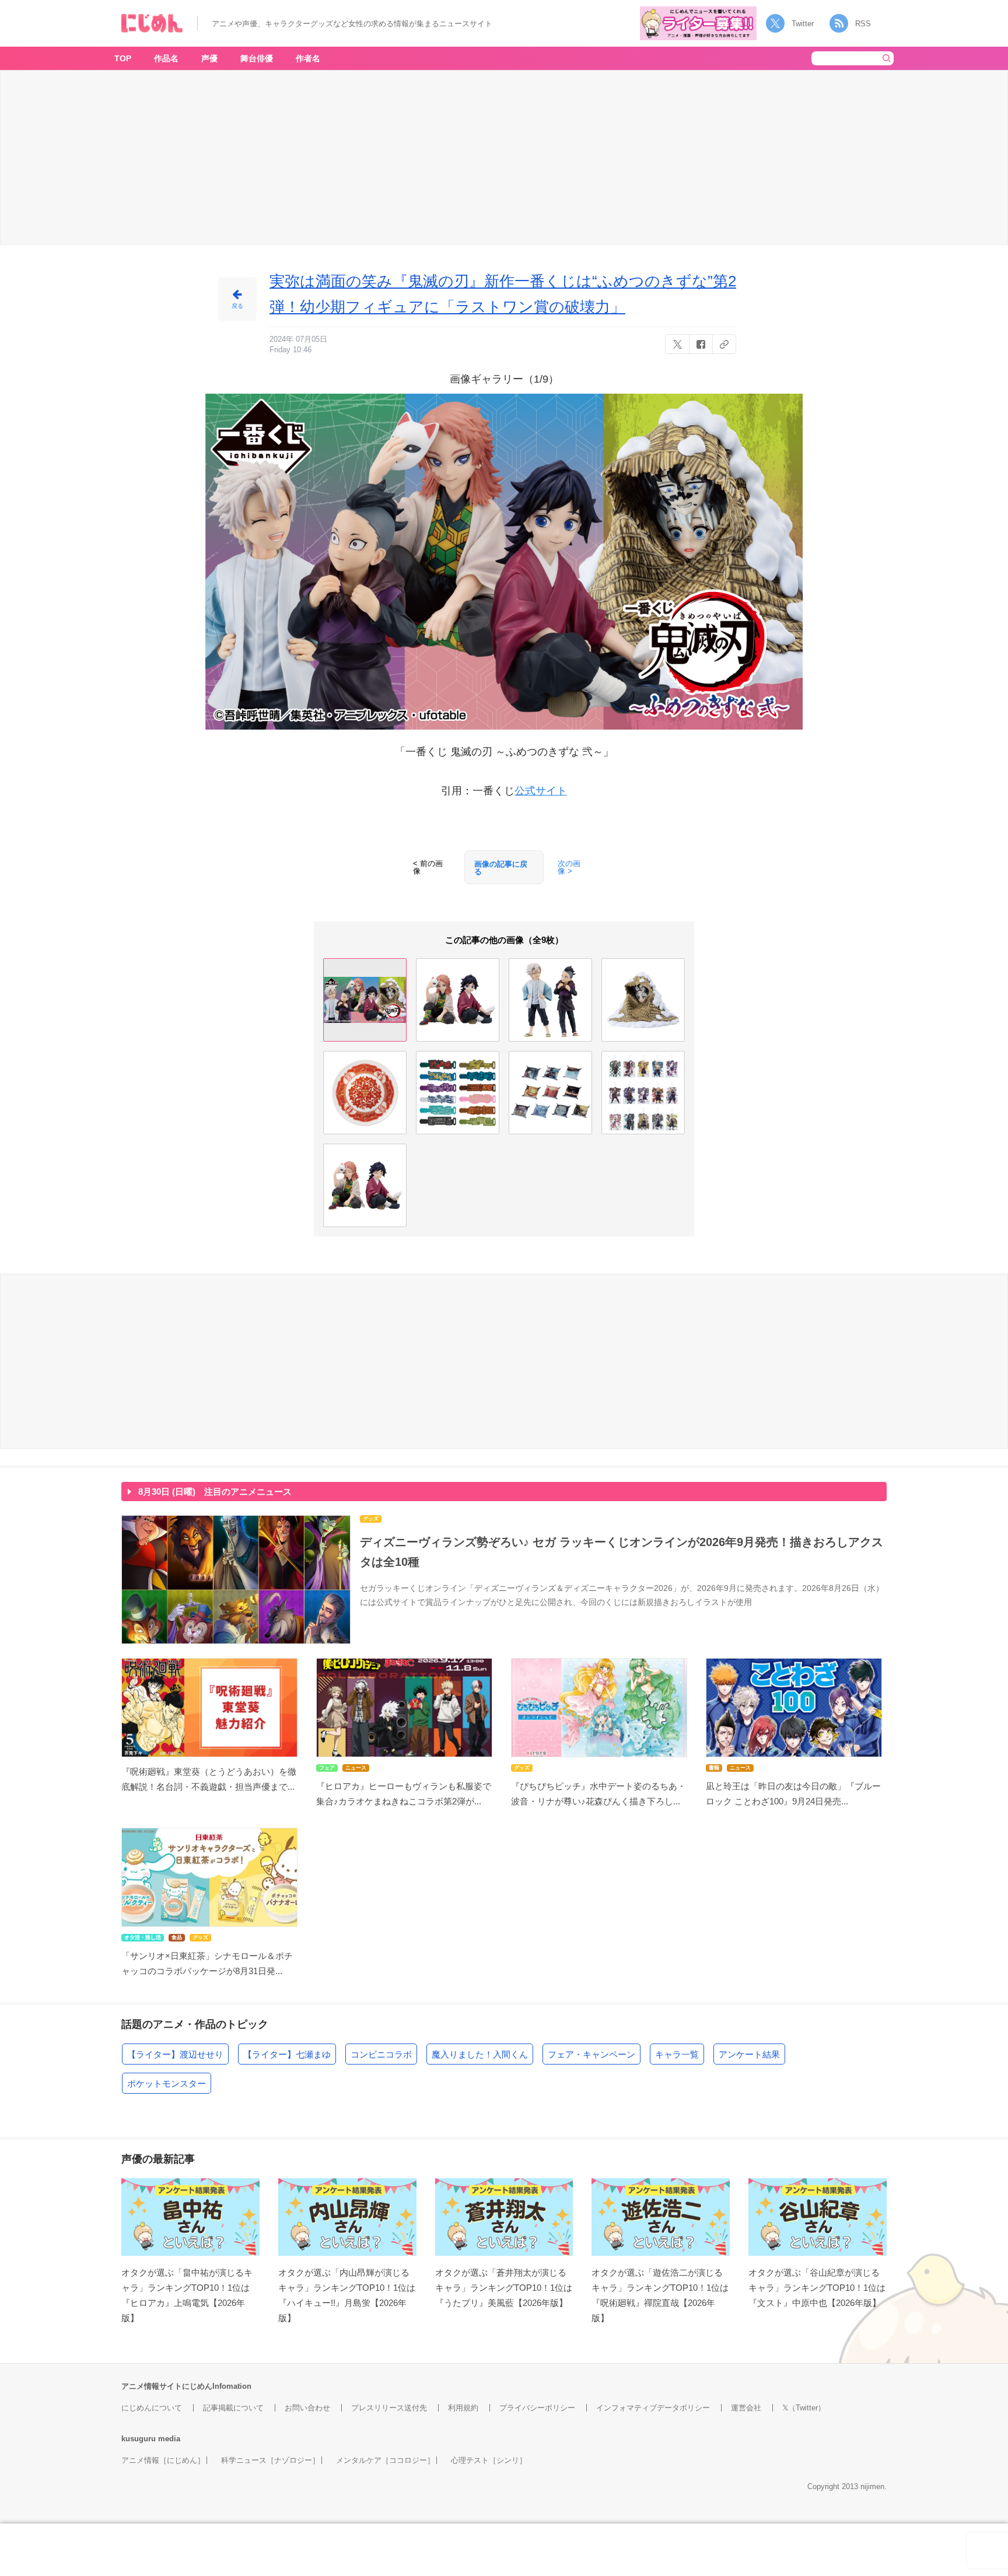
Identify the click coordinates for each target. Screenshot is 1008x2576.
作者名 (308, 58)
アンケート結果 (749, 2054)
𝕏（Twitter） (804, 2408)
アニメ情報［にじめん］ (163, 2460)
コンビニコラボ (381, 2054)
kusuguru (139, 2439)
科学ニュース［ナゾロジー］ (270, 2460)
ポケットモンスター (167, 2083)
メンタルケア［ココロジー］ (385, 2460)
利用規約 (463, 2408)
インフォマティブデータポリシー (653, 2408)
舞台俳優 (257, 58)
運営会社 (746, 2408)
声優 (209, 58)
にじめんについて (152, 2408)
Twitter (803, 24)
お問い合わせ (307, 2408)
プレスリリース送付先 (389, 2408)
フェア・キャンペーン (591, 2054)
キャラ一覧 (677, 2054)
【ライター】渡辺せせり (175, 2054)
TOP (123, 58)
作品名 (166, 58)
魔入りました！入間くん (480, 2054)
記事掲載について (233, 2408)
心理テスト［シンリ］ (489, 2460)
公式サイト (541, 791)
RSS (863, 24)
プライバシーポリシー (537, 2408)
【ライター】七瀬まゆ (287, 2054)
